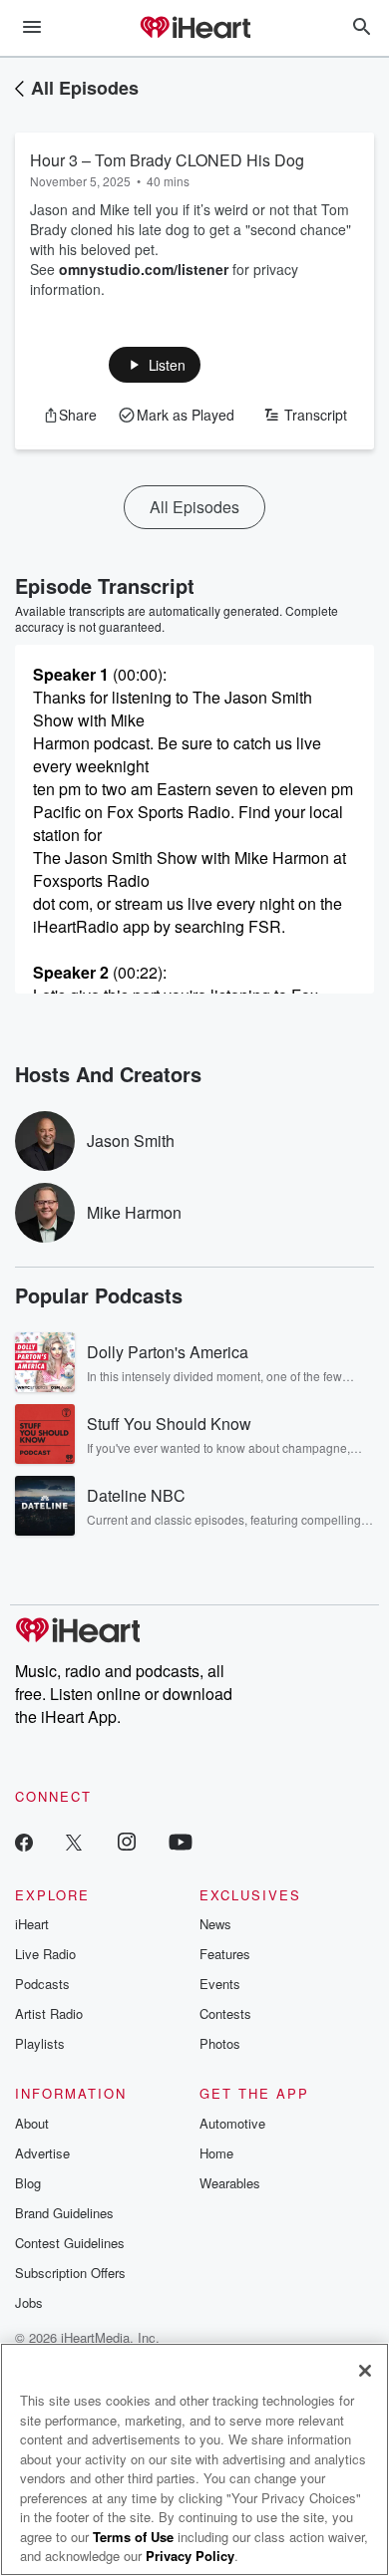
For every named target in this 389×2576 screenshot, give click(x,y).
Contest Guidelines (70, 2243)
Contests (225, 2013)
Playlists (40, 2043)
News (215, 1924)
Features (225, 1954)
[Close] (365, 2371)
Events (220, 1984)
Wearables (230, 2183)
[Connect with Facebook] (24, 1841)
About (32, 2123)
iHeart (32, 1924)
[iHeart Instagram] (127, 1841)
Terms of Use (133, 2537)
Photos (220, 2043)
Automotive (232, 2123)
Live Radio (45, 1954)
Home (216, 2153)
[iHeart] (194, 29)
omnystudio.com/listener (144, 269)
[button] (155, 365)
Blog (28, 2183)
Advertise (42, 2153)
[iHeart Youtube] (181, 1841)
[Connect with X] (74, 1841)
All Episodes (85, 88)
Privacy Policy (190, 2556)
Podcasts (42, 1984)
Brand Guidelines (64, 2213)
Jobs (29, 2302)
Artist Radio (49, 2013)
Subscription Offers (70, 2273)
